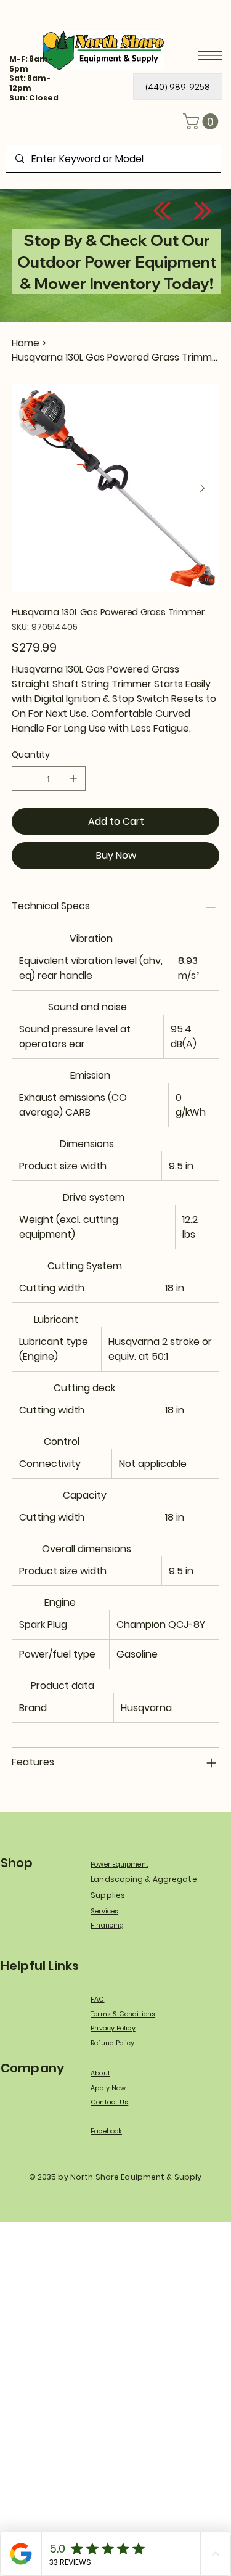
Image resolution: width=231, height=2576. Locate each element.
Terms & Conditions (123, 2014)
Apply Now (108, 2088)
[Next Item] (203, 488)
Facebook (106, 2131)
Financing (107, 1925)
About (100, 2073)
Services (104, 1911)
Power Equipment (120, 1864)
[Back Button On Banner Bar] (162, 211)
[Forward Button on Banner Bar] (203, 211)
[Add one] (73, 779)
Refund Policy (112, 2043)
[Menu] (210, 55)
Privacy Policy (113, 2028)
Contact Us (109, 2102)
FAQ (97, 1999)
